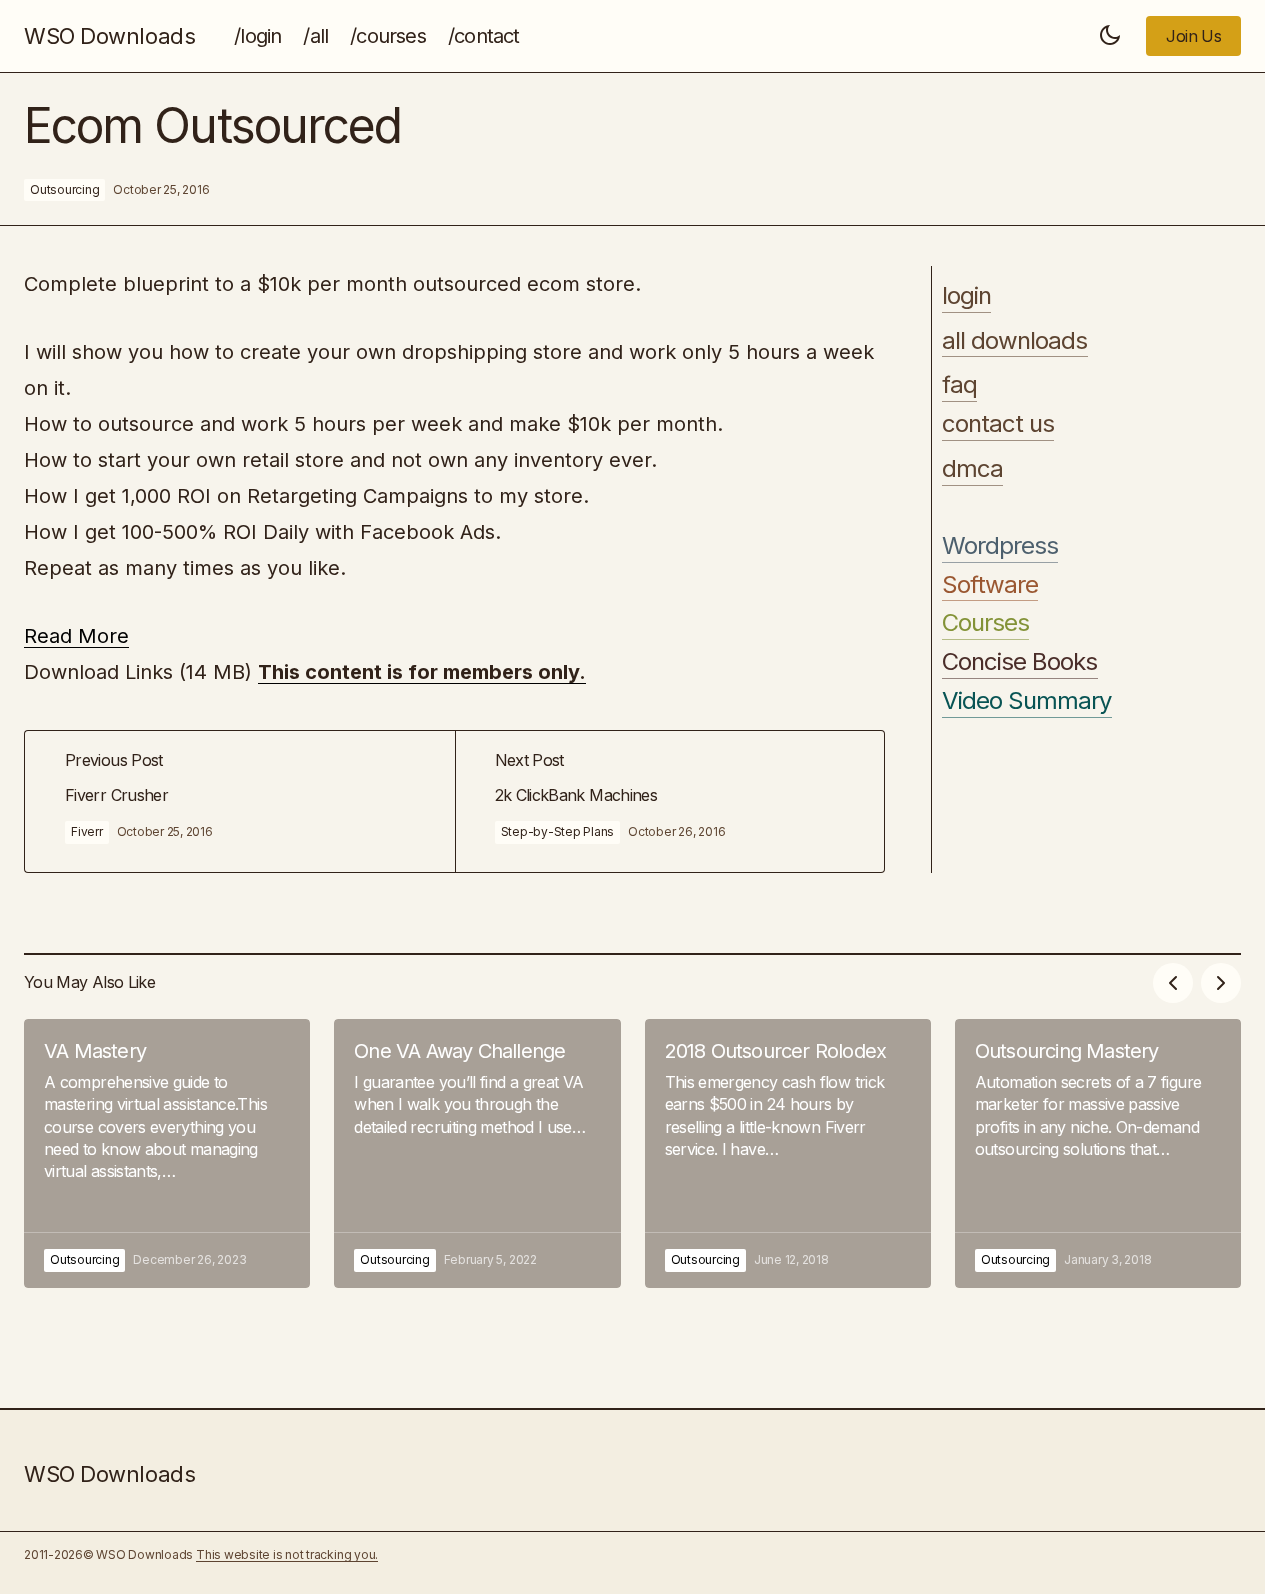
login (966, 296)
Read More (76, 636)
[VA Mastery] (167, 1153)
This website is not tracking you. (287, 1554)
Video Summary (1027, 701)
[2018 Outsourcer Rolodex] (788, 1153)
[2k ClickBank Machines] (670, 801)
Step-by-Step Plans (558, 831)
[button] (1110, 36)
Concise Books (1020, 662)
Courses (985, 624)
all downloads (1015, 341)
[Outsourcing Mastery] (1098, 1153)
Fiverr (87, 831)
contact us (998, 424)
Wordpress (1000, 546)
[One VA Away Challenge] (477, 1153)
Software (990, 585)
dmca (972, 469)
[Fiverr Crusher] (240, 801)
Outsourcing (64, 189)
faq (959, 386)
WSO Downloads (109, 36)
